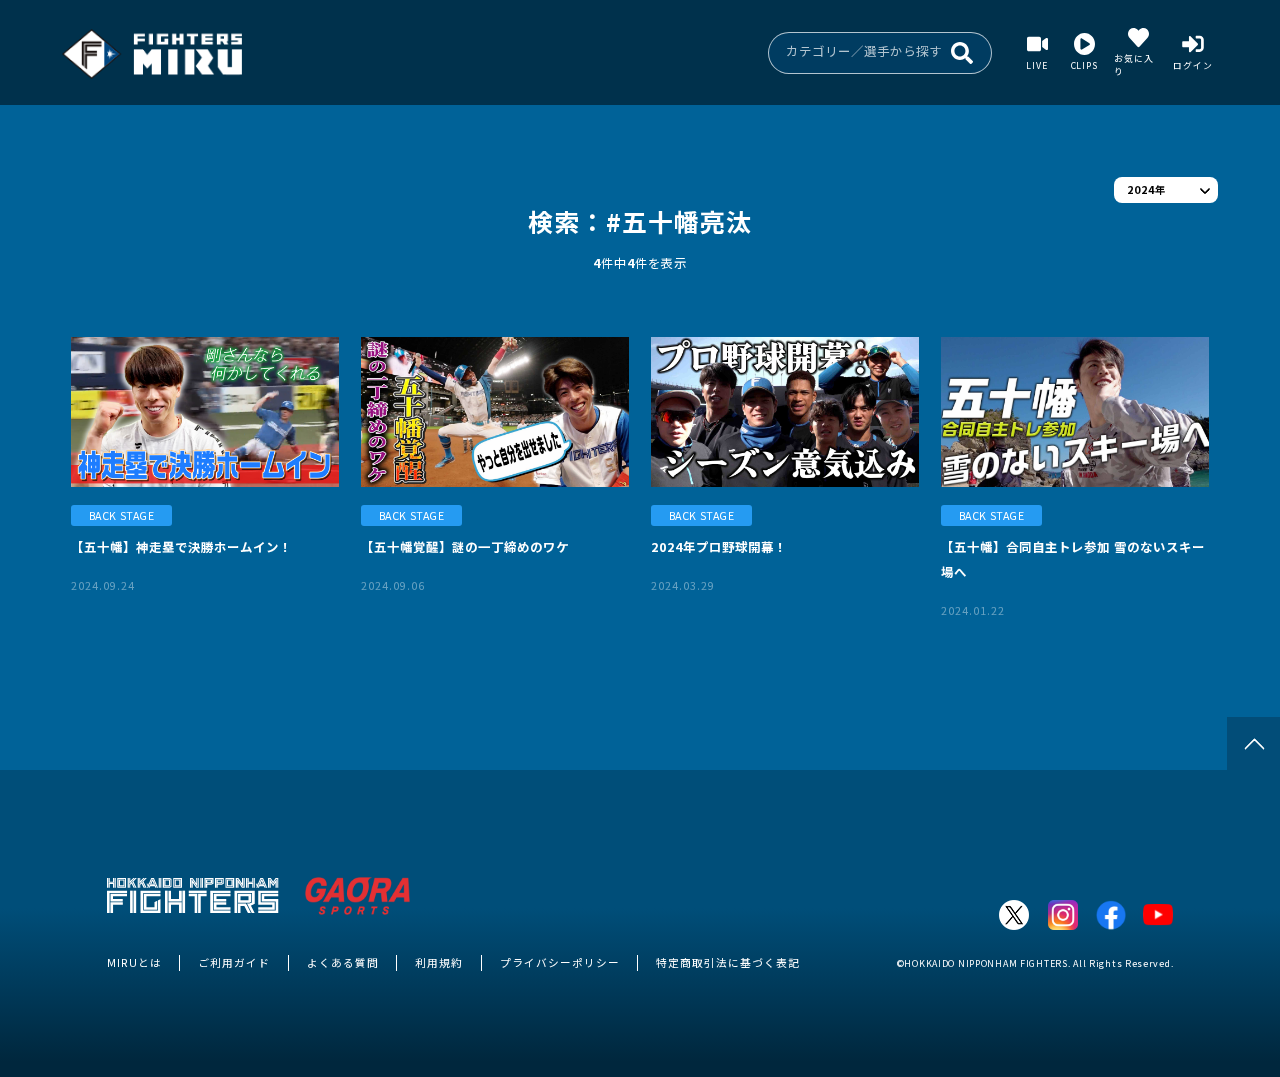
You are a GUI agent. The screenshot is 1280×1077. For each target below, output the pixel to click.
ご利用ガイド (234, 962)
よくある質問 (343, 962)
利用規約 (439, 962)
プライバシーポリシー (560, 962)
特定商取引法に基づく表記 (728, 962)
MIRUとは (134, 962)
